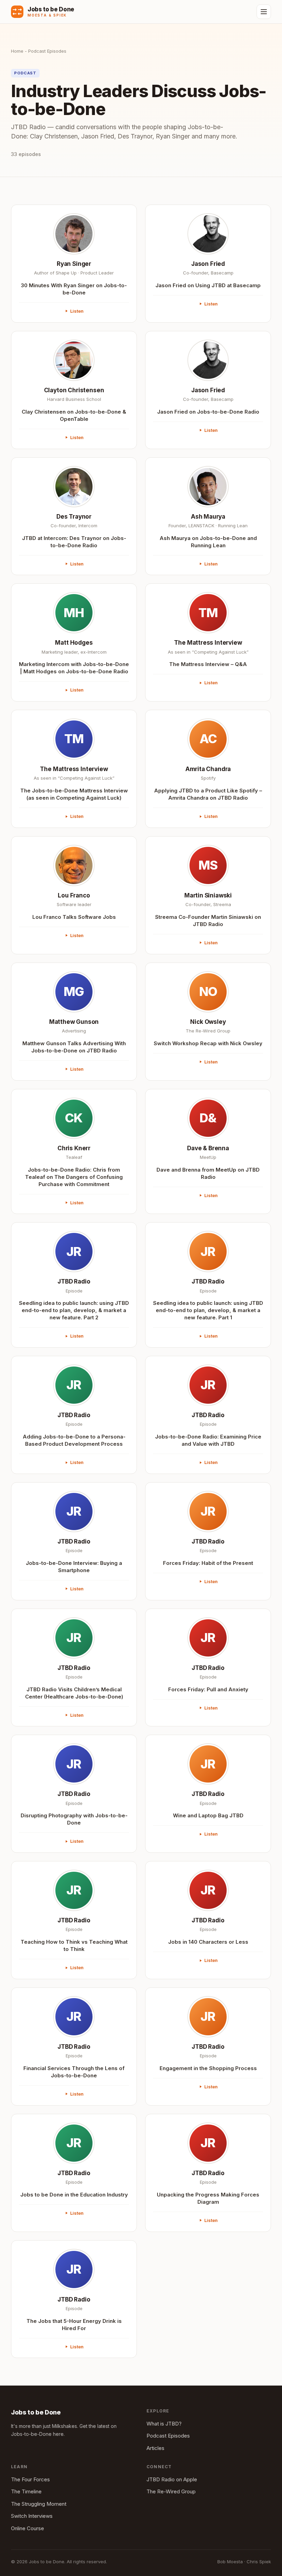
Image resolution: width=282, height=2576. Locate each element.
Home (17, 51)
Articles (155, 2448)
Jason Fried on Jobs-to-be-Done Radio (208, 412)
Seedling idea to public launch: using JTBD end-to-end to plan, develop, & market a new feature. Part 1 (208, 1310)
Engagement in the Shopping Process (208, 2068)
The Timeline (26, 2491)
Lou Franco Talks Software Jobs (74, 917)
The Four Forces (30, 2479)
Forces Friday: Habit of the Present (208, 1563)
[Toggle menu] (264, 12)
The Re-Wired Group (171, 2491)
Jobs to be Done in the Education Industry (74, 2195)
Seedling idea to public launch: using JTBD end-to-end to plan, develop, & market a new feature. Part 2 (74, 1310)
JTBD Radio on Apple (172, 2479)
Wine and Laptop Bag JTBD (208, 1815)
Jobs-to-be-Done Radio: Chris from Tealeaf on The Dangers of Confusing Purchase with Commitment (74, 1177)
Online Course (28, 2528)
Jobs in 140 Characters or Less (208, 1942)
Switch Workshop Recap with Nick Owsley (208, 1043)
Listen (77, 311)
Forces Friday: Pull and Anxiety (208, 1689)
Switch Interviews (32, 2516)
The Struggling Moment (39, 2504)
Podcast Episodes (168, 2436)
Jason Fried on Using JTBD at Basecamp (208, 285)
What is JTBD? (164, 2424)
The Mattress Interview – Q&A (208, 664)
